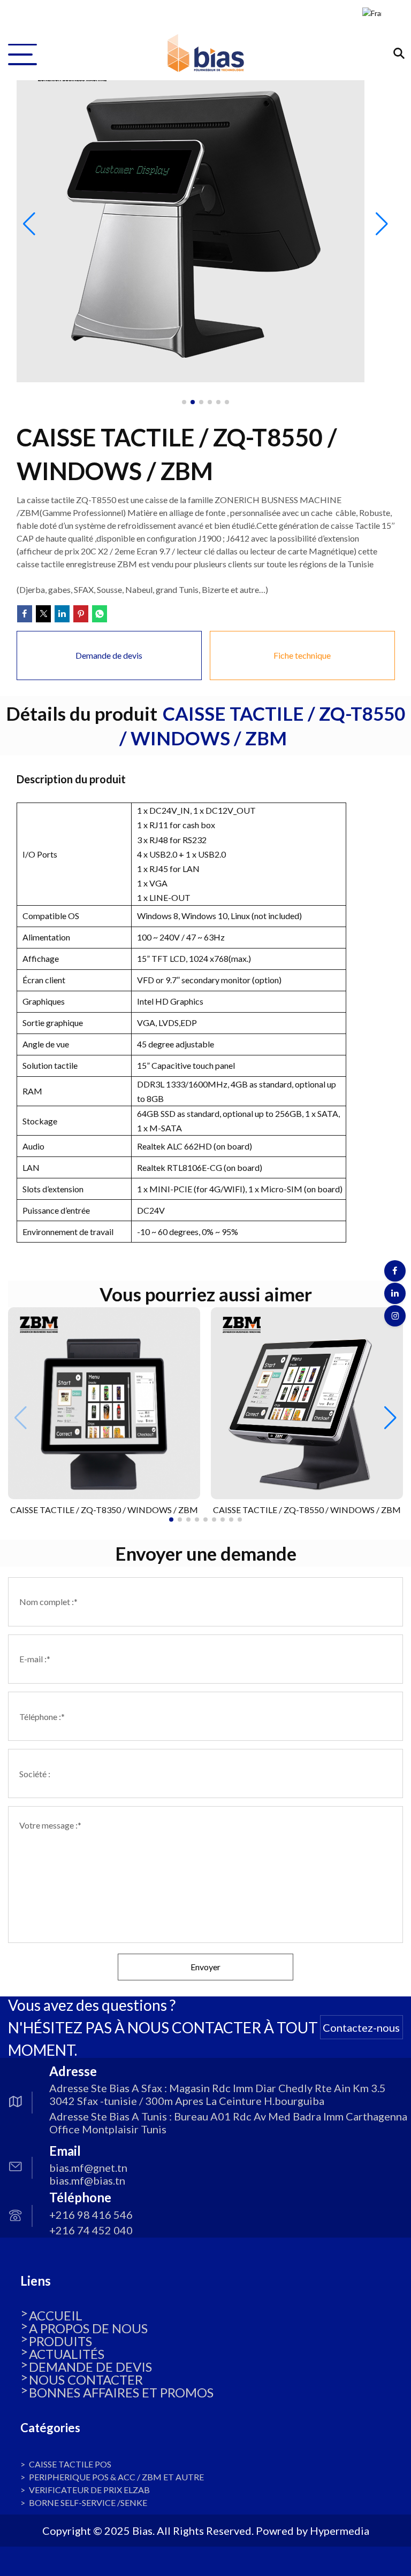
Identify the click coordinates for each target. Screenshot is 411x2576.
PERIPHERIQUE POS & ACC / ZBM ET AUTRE (116, 2477)
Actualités (67, 2354)
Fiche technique (302, 655)
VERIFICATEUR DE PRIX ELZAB (89, 2490)
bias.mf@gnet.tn (88, 2168)
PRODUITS (60, 2341)
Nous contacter (86, 2380)
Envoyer (205, 1967)
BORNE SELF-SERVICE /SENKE (88, 2502)
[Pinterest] (81, 614)
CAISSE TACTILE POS (70, 2464)
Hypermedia (340, 2531)
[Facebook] (25, 614)
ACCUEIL (56, 2315)
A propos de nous (88, 2328)
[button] (390, 1418)
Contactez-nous (361, 2027)
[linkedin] (395, 1293)
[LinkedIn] (62, 614)
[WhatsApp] (100, 614)
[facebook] (395, 1271)
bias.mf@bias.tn (87, 2180)
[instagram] (395, 1316)
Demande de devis (90, 2367)
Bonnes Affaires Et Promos (121, 2392)
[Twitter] (43, 614)
